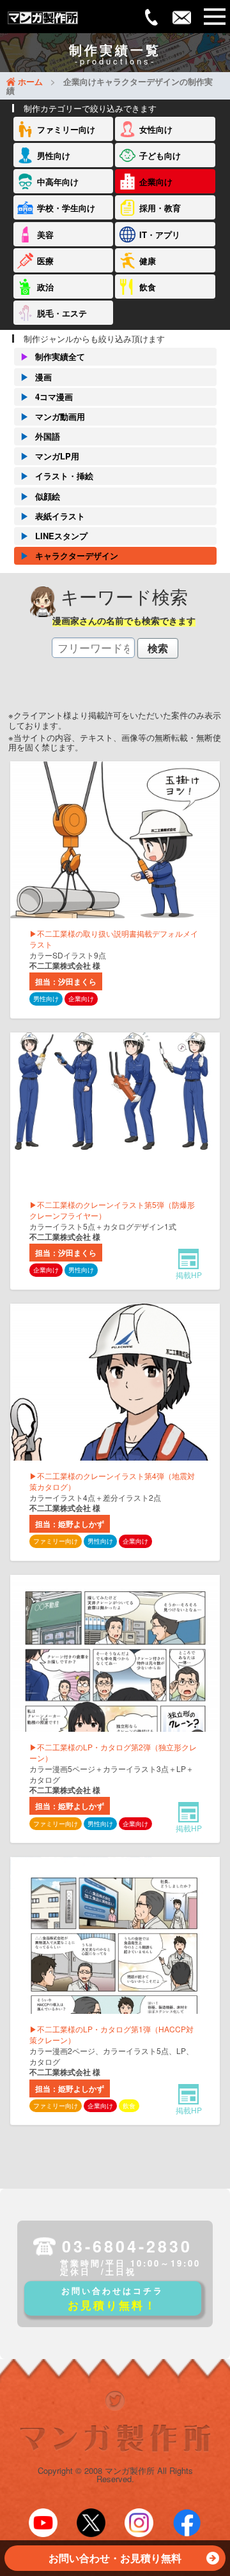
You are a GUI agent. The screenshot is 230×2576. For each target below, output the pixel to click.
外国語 (40, 436)
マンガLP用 (50, 456)
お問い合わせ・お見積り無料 (115, 2558)
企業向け (156, 182)
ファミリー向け (66, 129)
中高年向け (58, 182)
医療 (45, 261)
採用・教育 (160, 208)
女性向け (156, 129)
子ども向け (160, 155)
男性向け (54, 155)
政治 (45, 287)
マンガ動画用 (53, 416)
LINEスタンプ (54, 536)
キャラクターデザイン (69, 555)
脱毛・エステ (62, 313)
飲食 (148, 287)
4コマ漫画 (47, 397)
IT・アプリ (160, 235)
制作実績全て (53, 356)
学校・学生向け (66, 208)
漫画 (36, 377)
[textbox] (93, 648)
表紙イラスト (53, 516)
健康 (148, 261)
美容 (45, 235)
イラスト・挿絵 (57, 476)
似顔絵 (40, 496)
